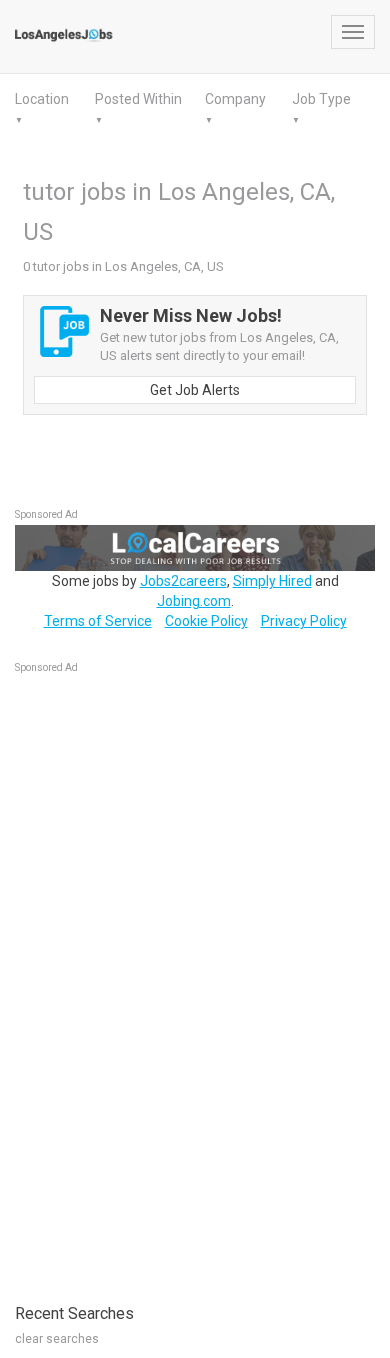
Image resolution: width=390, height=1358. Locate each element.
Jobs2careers (183, 581)
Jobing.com (194, 601)
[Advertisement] (165, 978)
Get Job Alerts (195, 390)
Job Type (321, 99)
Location (42, 99)
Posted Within (138, 99)
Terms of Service (98, 621)
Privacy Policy (304, 621)
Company (235, 99)
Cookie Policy (206, 621)
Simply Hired (272, 581)
